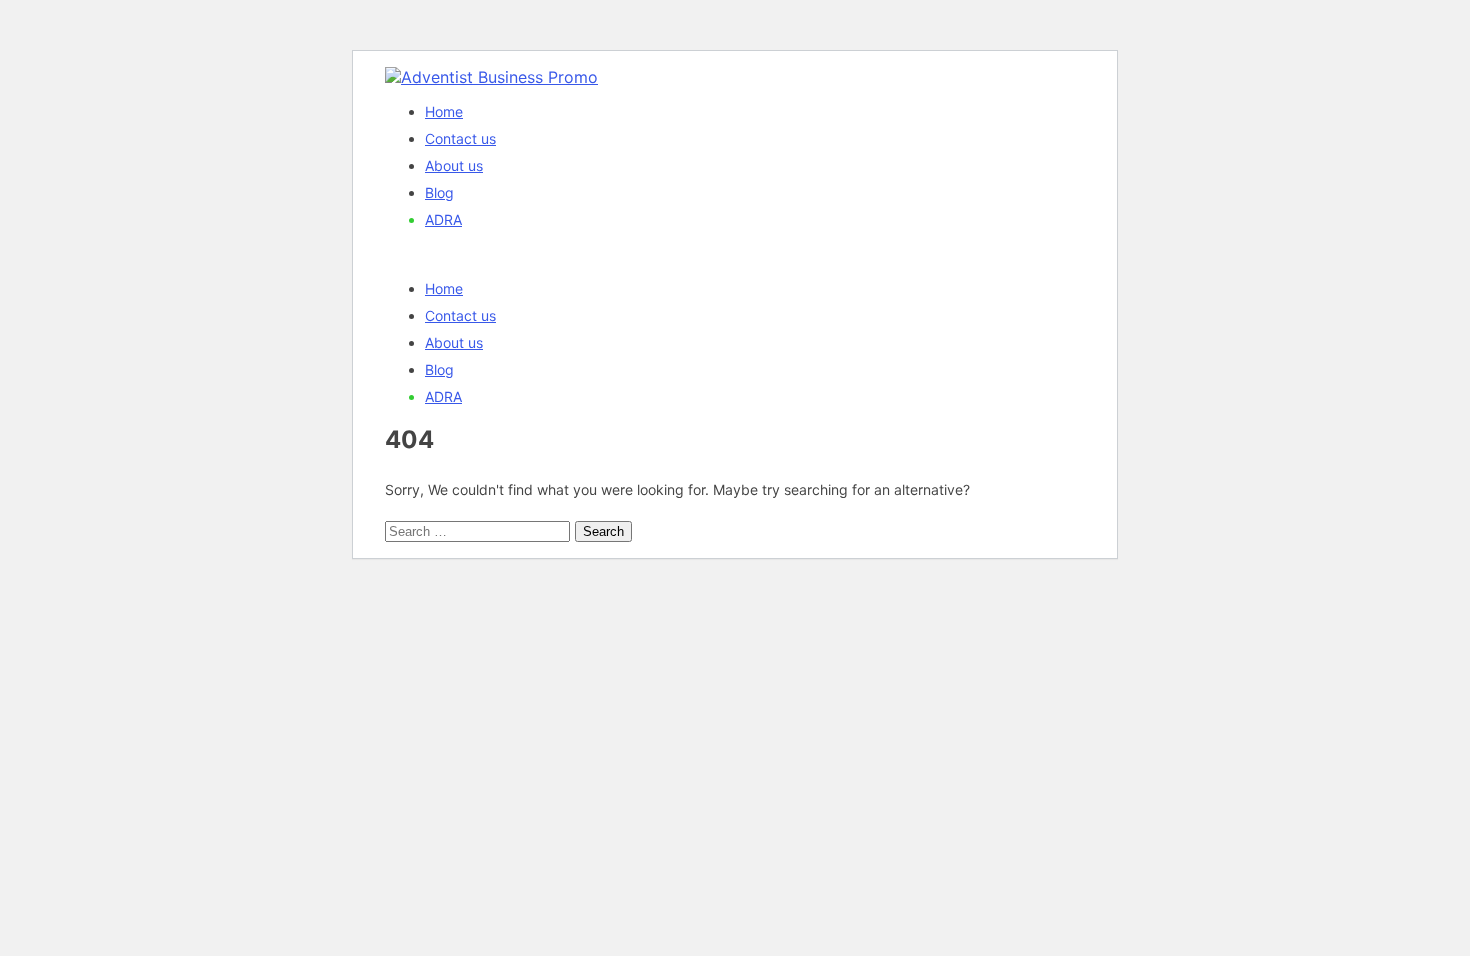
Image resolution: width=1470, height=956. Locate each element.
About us (454, 165)
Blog (439, 192)
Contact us (460, 138)
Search (603, 531)
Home (444, 111)
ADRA (443, 219)
